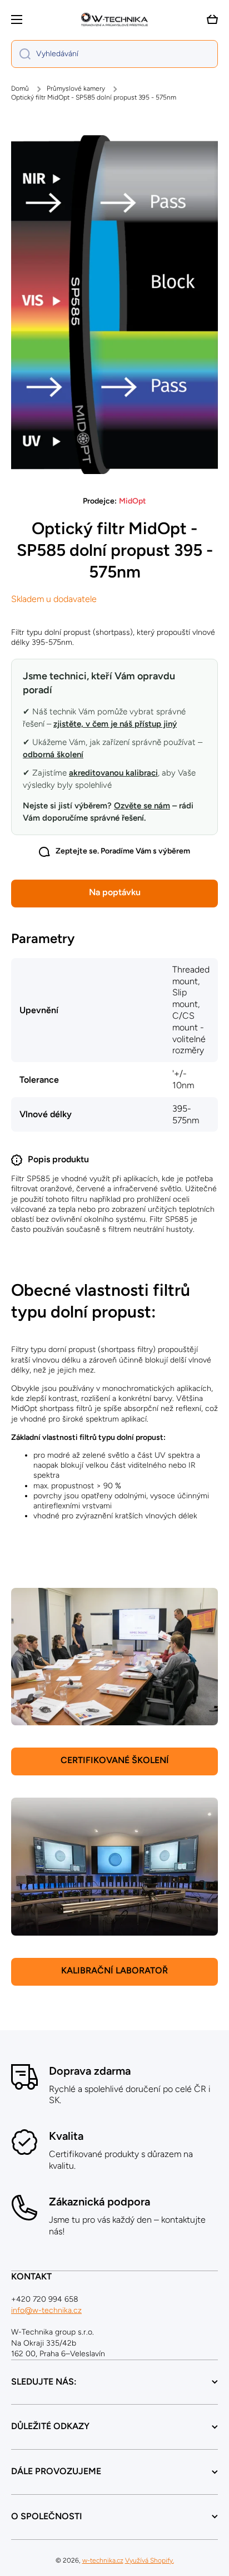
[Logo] (114, 19)
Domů (20, 88)
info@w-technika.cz (46, 2310)
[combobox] (114, 54)
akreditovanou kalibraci (113, 773)
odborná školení (53, 754)
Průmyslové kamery (76, 88)
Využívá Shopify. (150, 2560)
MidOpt (133, 501)
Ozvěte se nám (142, 806)
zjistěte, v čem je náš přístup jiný (115, 724)
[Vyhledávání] (21, 54)
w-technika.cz (103, 2560)
